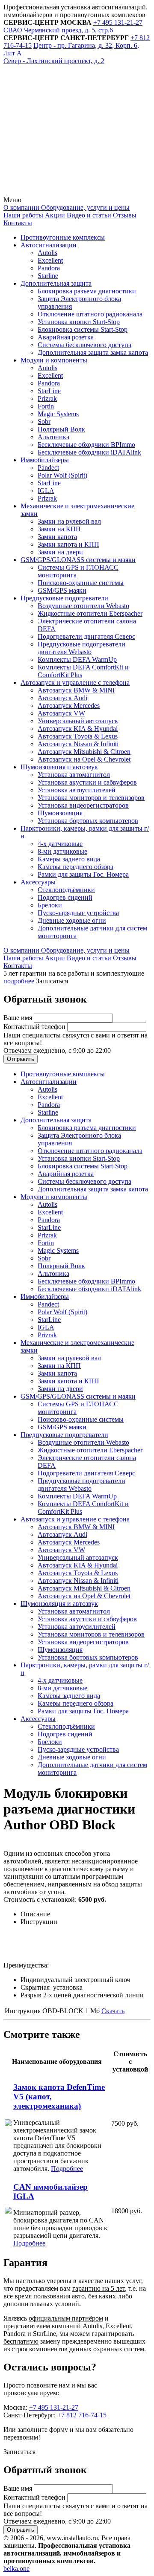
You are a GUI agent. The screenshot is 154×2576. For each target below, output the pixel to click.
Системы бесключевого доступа (84, 345)
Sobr (44, 422)
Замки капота (57, 537)
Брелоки (50, 905)
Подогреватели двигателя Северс (86, 636)
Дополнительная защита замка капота (93, 352)
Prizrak (47, 398)
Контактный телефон (35, 1027)
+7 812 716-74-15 (82, 2415)
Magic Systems (58, 414)
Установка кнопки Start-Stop (79, 322)
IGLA (46, 491)
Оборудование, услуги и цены (84, 207)
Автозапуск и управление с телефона (75, 682)
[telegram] (68, 126)
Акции (54, 215)
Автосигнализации (49, 245)
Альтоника (53, 437)
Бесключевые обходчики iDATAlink (89, 452)
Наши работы (23, 215)
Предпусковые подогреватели (64, 598)
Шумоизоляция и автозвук (59, 767)
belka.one (16, 2569)
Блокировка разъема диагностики (87, 291)
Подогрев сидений (65, 897)
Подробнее (67, 2169)
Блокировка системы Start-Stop (83, 329)
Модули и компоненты (54, 360)
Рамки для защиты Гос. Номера (83, 874)
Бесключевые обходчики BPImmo (86, 445)
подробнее (19, 981)
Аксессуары (38, 882)
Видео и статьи (88, 215)
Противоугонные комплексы (63, 237)
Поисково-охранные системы (81, 583)
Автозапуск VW (61, 713)
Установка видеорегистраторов (83, 805)
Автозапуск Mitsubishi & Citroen (84, 752)
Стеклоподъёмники (66, 890)
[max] (68, 192)
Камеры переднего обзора (76, 867)
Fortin (46, 406)
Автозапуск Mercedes (69, 706)
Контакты (18, 223)
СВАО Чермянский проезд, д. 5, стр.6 (58, 30)
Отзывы (124, 215)
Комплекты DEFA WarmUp (77, 659)
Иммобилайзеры (45, 460)
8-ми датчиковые (62, 851)
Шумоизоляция (60, 813)
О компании (21, 207)
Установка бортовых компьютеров (88, 821)
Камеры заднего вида (69, 859)
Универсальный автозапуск (78, 721)
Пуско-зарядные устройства (78, 913)
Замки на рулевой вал (69, 521)
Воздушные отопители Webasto (83, 606)
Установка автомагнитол (74, 775)
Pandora (49, 268)
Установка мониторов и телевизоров (91, 798)
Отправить (21, 1059)
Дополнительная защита (56, 283)
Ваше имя (19, 1018)
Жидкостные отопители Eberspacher (90, 613)
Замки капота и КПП (68, 544)
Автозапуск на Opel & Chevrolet (84, 759)
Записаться (52, 981)
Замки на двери (60, 552)
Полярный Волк (61, 429)
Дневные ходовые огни (72, 920)
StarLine (49, 391)
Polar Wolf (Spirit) (62, 475)
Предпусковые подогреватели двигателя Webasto (81, 648)
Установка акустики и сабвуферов (87, 782)
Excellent (50, 260)
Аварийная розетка (66, 337)
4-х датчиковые (60, 844)
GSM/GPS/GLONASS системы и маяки (78, 560)
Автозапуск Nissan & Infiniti (78, 744)
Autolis (47, 253)
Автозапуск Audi (62, 698)
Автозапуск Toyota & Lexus (78, 736)
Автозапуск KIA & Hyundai (78, 729)
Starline (48, 276)
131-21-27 (118, 22)
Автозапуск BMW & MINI (76, 690)
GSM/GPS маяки (62, 590)
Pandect (48, 468)
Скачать (113, 2011)
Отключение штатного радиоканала (90, 314)
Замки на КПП (59, 529)
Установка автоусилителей (77, 790)
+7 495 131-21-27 (54, 2407)
